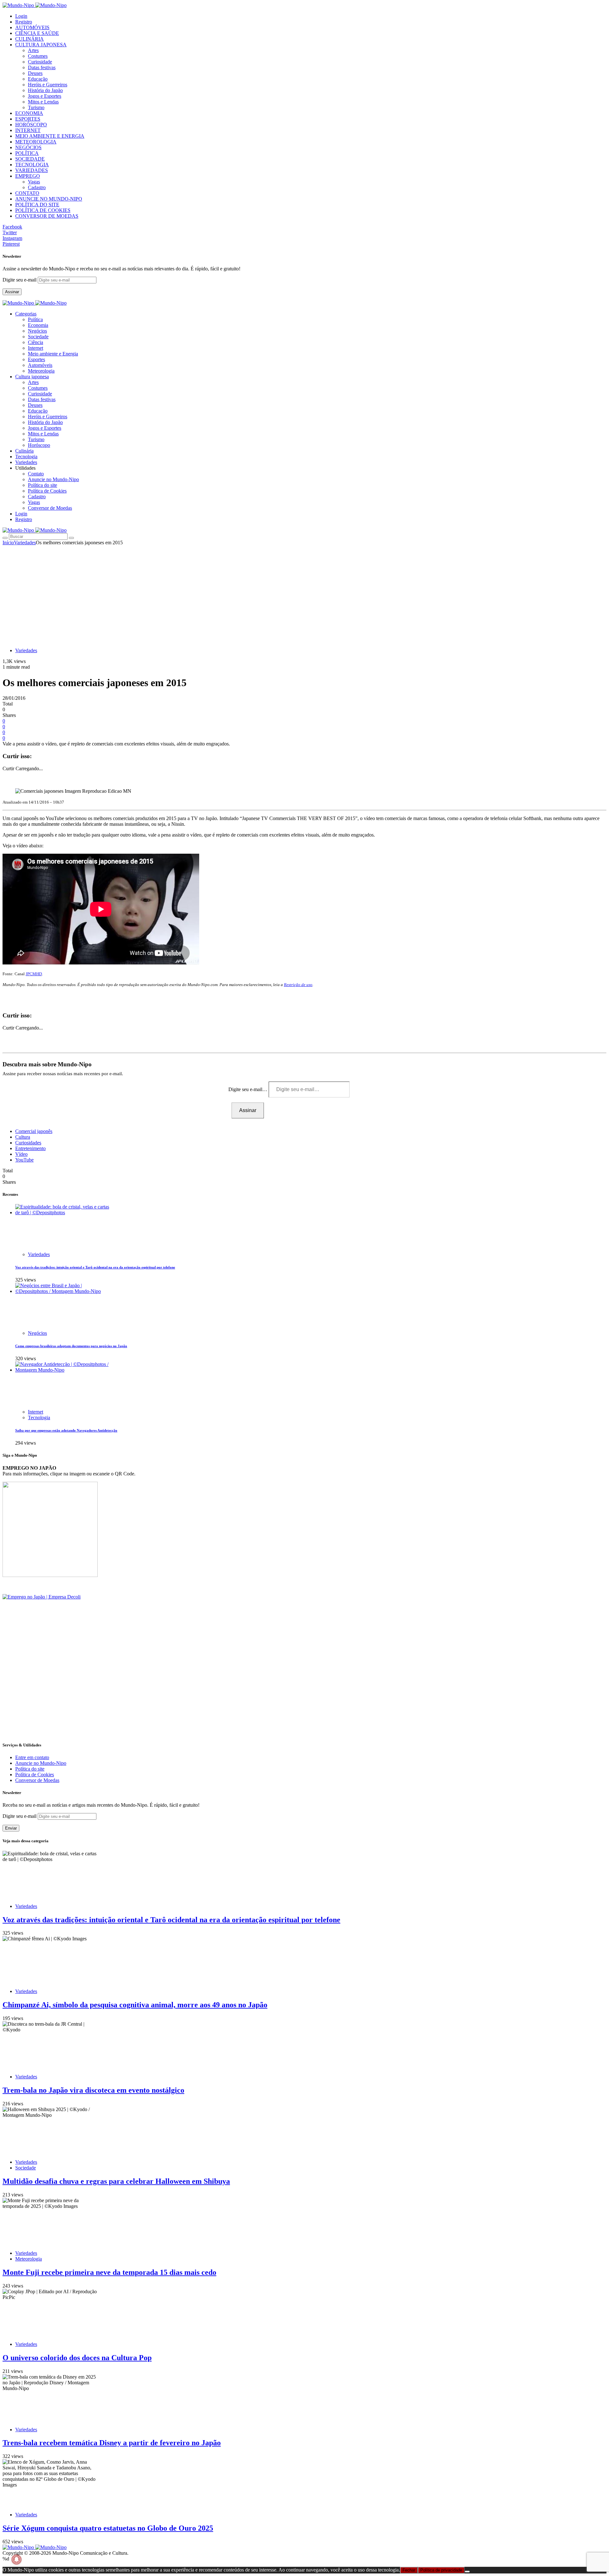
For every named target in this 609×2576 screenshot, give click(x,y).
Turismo (36, 107)
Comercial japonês (34, 1131)
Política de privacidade (441, 2570)
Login (21, 16)
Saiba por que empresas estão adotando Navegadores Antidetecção (66, 1430)
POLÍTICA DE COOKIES (43, 210)
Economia (38, 325)
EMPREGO (28, 176)
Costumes (38, 56)
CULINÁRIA (29, 39)
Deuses (35, 73)
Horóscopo (39, 445)
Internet (36, 348)
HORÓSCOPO (31, 125)
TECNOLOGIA (32, 165)
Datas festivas (42, 67)
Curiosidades (28, 1143)
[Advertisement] (304, 593)
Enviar (11, 1828)
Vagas (34, 182)
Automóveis (40, 365)
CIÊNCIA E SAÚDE (37, 33)
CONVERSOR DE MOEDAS (47, 216)
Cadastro (37, 187)
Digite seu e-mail (20, 280)
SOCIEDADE (30, 159)
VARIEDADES (32, 170)
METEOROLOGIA (36, 142)
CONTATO (27, 193)
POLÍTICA (27, 153)
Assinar (12, 292)
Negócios (37, 331)
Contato (36, 474)
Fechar (409, 2570)
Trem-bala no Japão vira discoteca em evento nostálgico (93, 2090)
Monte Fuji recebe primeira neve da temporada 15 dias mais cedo (109, 2272)
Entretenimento (30, 1148)
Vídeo (21, 1154)
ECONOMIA (29, 113)
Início (8, 543)
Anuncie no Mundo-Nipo (53, 479)
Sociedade (38, 337)
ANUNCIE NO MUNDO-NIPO (49, 199)
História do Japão (45, 90)
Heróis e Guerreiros (48, 85)
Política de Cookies (47, 491)
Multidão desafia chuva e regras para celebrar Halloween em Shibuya (116, 2181)
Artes (33, 50)
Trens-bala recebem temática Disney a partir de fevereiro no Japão (112, 2443)
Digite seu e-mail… (249, 1089)
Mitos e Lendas (43, 102)
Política (35, 319)
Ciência (36, 342)
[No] (467, 2572)
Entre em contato (32, 1757)
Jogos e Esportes (45, 96)
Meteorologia (41, 371)
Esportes (36, 359)
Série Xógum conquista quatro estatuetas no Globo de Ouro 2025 (108, 2528)
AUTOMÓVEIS (32, 27)
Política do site (43, 485)
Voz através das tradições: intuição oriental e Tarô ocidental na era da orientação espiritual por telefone (95, 1267)
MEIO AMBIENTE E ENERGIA (50, 136)
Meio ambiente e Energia (53, 354)
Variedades (25, 543)
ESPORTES (28, 119)
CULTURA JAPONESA (41, 45)
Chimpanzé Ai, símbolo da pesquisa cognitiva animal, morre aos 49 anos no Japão (135, 2005)
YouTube (24, 1160)
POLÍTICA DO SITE (37, 205)
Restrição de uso (298, 985)
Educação (38, 79)
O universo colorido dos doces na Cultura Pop (77, 2358)
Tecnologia (39, 1417)
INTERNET (28, 130)
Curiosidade (40, 62)
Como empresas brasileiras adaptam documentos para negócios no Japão (71, 1346)
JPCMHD (34, 974)
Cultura (23, 1137)
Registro (24, 22)
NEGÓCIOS (28, 147)
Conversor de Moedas (50, 508)
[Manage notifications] (16, 2559)
